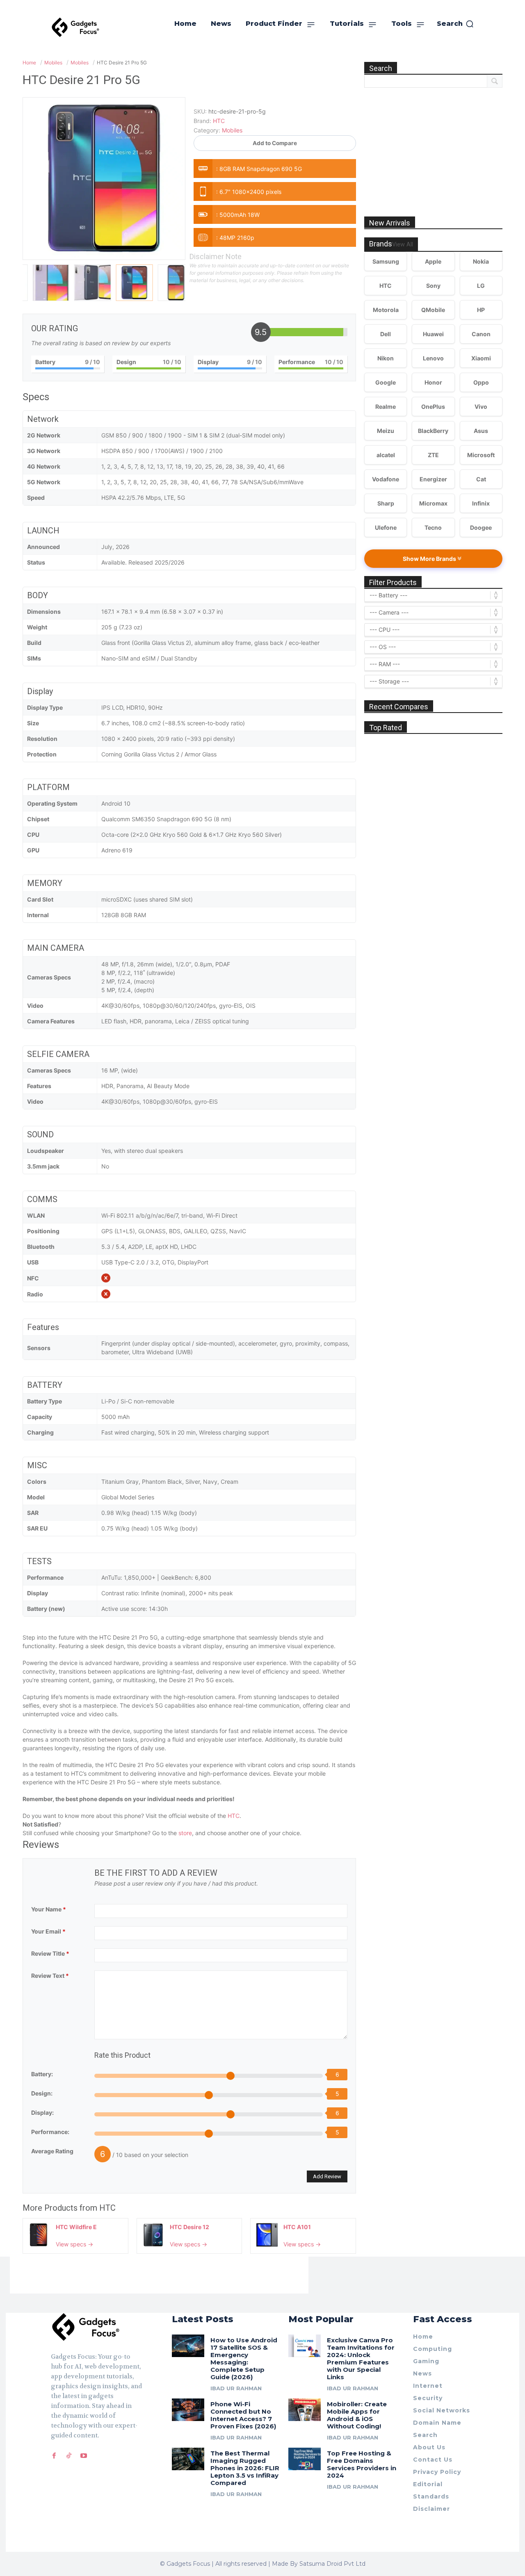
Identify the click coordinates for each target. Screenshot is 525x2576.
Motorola (386, 310)
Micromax (433, 503)
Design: (42, 2093)
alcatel (386, 455)
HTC (234, 1816)
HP (481, 310)
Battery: (42, 2074)
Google (386, 382)
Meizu (386, 431)
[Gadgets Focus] (75, 27)
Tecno (433, 527)
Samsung (386, 261)
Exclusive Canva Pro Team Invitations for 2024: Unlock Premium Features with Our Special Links (361, 2358)
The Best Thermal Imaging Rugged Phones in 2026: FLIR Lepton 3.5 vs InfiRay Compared (245, 2468)
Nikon (386, 358)
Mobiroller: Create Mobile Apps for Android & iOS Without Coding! (357, 2415)
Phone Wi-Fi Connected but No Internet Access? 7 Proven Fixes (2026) (243, 2415)
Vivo (481, 407)
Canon (481, 334)
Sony (433, 286)
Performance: (50, 2132)
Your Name (49, 1909)
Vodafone (386, 479)
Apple (433, 261)
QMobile (433, 310)
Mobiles (232, 130)
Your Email (48, 1931)
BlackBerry (433, 431)
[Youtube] (84, 2456)
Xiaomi (481, 358)
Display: (42, 2113)
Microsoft (481, 455)
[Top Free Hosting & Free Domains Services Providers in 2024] (305, 2459)
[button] (455, 24)
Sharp (386, 503)
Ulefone (386, 527)
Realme (386, 407)
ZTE (433, 455)
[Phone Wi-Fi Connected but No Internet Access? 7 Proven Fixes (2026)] (188, 2410)
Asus (481, 431)
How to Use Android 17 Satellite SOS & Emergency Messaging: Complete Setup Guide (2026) (244, 2358)
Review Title (50, 1953)
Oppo (481, 382)
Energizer (433, 479)
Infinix (481, 503)
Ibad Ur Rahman (236, 2388)
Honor (433, 382)
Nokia (481, 261)
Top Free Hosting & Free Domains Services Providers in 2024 (362, 2464)
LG (481, 286)
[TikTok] (69, 2456)
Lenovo (433, 358)
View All (403, 245)
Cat (481, 479)
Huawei (433, 334)
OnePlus (433, 407)
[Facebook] (54, 2456)
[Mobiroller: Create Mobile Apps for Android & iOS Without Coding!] (305, 2410)
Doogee (481, 527)
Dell (386, 334)
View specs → (74, 2244)
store (185, 1833)
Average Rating (52, 2151)
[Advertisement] (434, 143)
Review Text (50, 1976)
